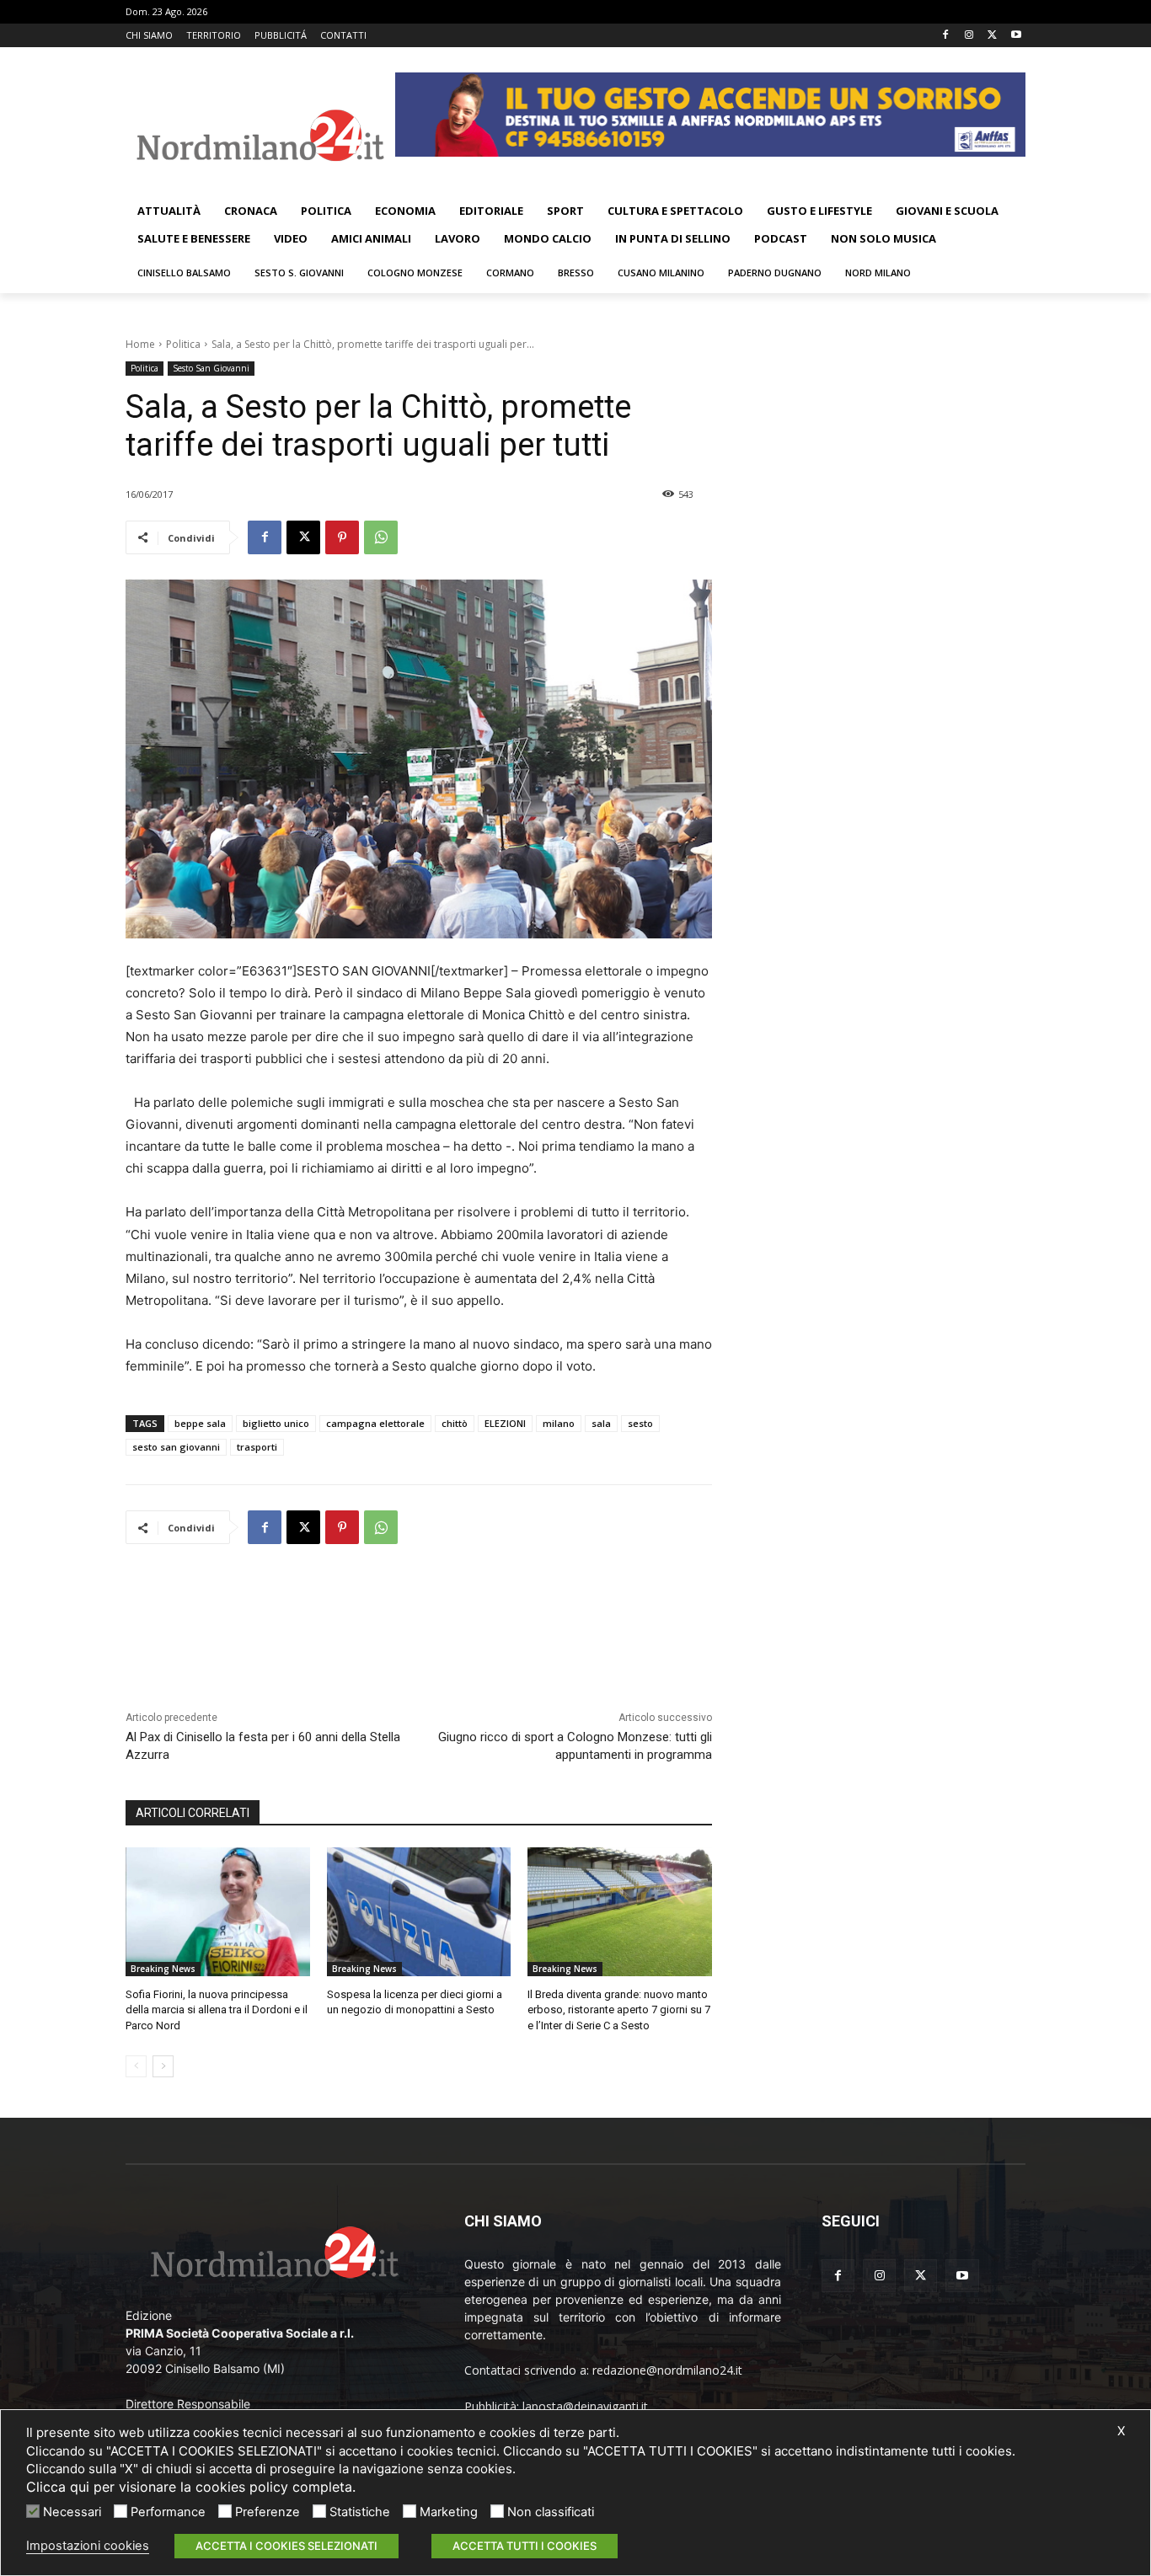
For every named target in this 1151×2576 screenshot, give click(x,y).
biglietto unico (276, 1423)
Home (140, 344)
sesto (640, 1423)
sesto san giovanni (176, 1447)
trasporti (257, 1447)
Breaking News (163, 1969)
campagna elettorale (375, 1423)
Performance (168, 2512)
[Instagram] (969, 36)
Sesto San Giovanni (211, 368)
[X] (992, 36)
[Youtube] (1016, 36)
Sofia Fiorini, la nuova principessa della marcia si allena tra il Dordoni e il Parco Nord (217, 2009)
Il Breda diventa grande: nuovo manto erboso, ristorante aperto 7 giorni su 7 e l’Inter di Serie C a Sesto (619, 2009)
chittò (455, 1423)
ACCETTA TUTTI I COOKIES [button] (525, 2546)
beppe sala (200, 1423)
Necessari (72, 2512)
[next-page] (163, 2066)
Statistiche (360, 2512)
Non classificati (551, 2512)
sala (601, 1423)
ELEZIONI (505, 1423)
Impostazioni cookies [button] (88, 2546)
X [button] (1121, 2431)
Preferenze (268, 2512)
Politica (183, 344)
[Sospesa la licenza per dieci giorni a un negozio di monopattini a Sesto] (419, 1912)
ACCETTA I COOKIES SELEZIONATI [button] (286, 2546)
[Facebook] (946, 36)
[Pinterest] (342, 537)
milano (559, 1423)
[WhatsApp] (381, 537)
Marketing (449, 2512)
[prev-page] (136, 2066)
